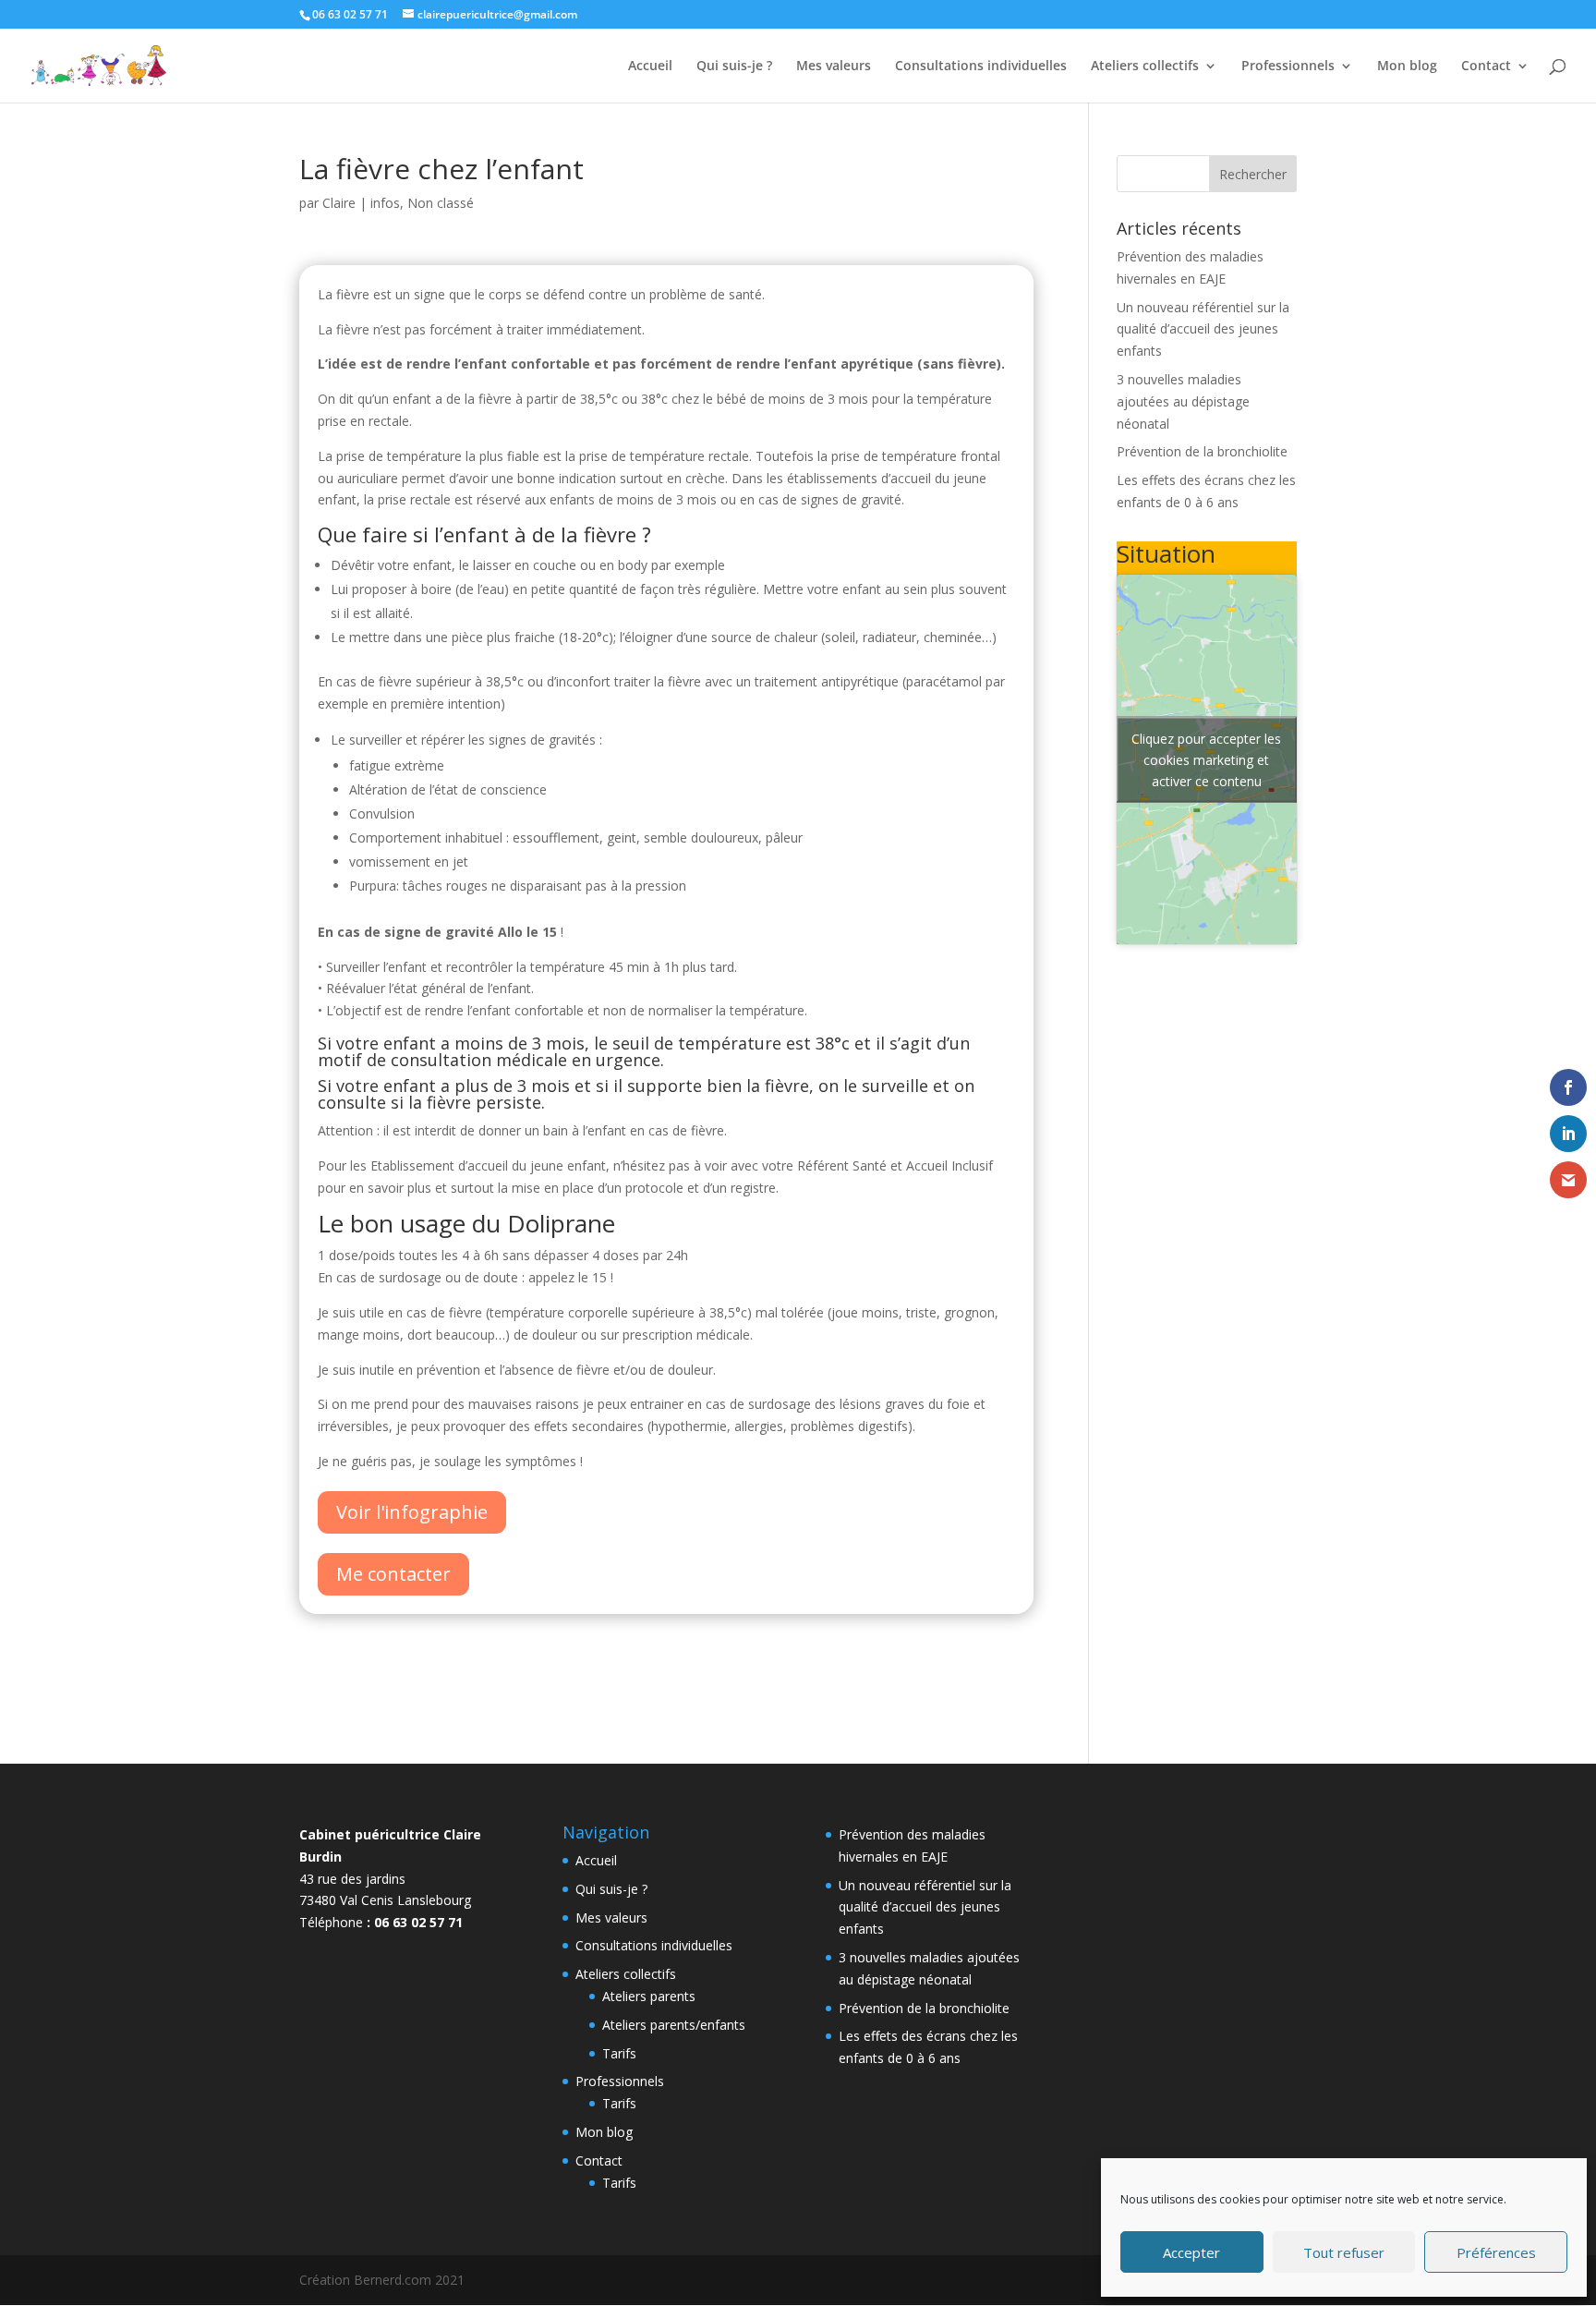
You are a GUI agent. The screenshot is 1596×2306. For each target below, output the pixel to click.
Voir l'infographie (412, 1512)
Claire (339, 203)
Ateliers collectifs (1145, 67)
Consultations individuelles (981, 67)
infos (385, 203)
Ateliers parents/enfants (674, 2025)
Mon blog (1407, 67)
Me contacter (393, 1574)
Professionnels (1288, 67)
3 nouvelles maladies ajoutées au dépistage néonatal (1183, 401)
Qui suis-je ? (734, 67)
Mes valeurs (834, 67)
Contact (1486, 67)
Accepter (1191, 2252)
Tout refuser (1344, 2252)
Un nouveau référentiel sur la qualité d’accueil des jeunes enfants (1203, 329)
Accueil (650, 67)
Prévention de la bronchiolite (1202, 451)
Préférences (1496, 2252)
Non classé (441, 203)
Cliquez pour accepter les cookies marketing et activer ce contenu (1206, 759)
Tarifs (619, 2053)
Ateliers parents (649, 1996)
